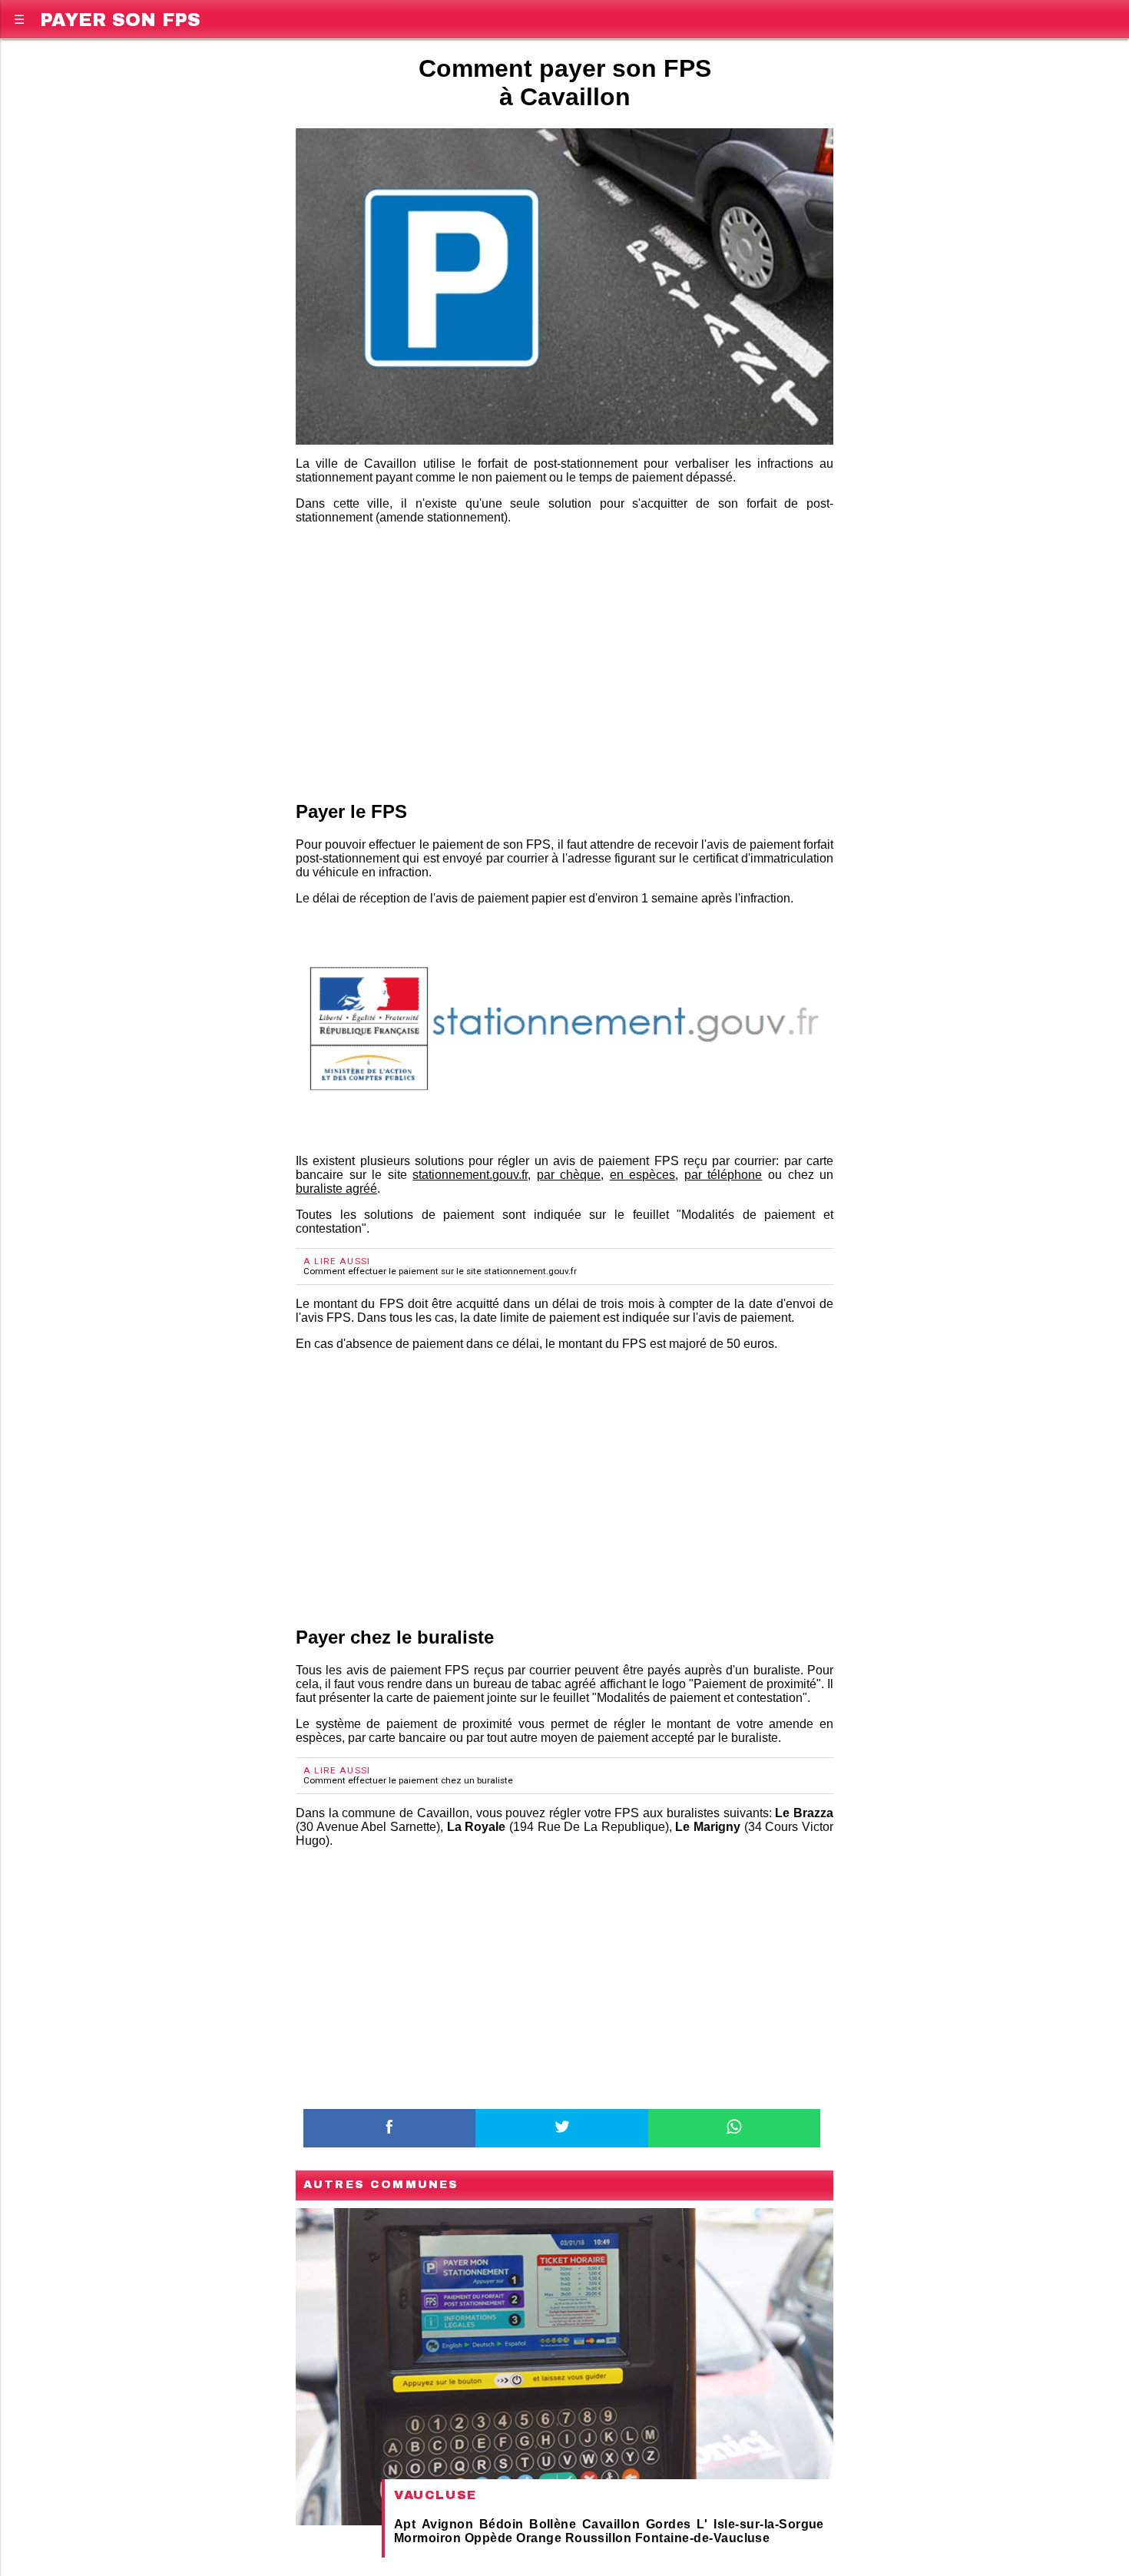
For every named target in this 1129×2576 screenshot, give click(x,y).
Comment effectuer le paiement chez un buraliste (408, 1780)
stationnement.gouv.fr (470, 1175)
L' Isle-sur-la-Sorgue (760, 2524)
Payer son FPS (120, 17)
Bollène (553, 2524)
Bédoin (502, 2524)
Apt (405, 2524)
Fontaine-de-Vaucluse (703, 2538)
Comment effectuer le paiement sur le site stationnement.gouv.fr (440, 1271)
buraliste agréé (336, 1189)
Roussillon (599, 2538)
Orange (539, 2538)
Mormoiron (427, 2538)
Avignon (447, 2524)
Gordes (669, 2524)
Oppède (489, 2538)
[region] (564, 660)
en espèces (643, 1175)
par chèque (569, 1175)
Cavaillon (611, 2524)
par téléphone (723, 1175)
